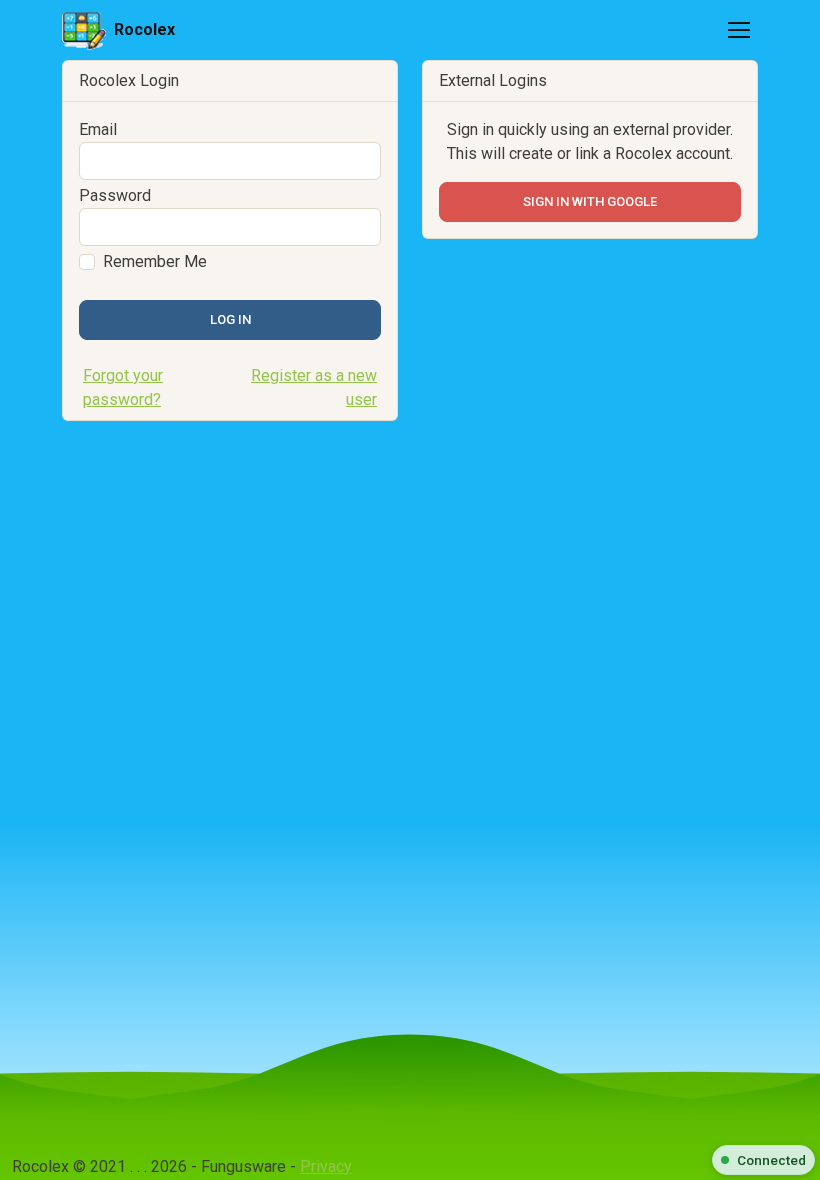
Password (115, 195)
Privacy (326, 1166)
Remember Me (155, 261)
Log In (230, 319)
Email (98, 129)
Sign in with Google (590, 201)
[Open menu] (739, 30)
